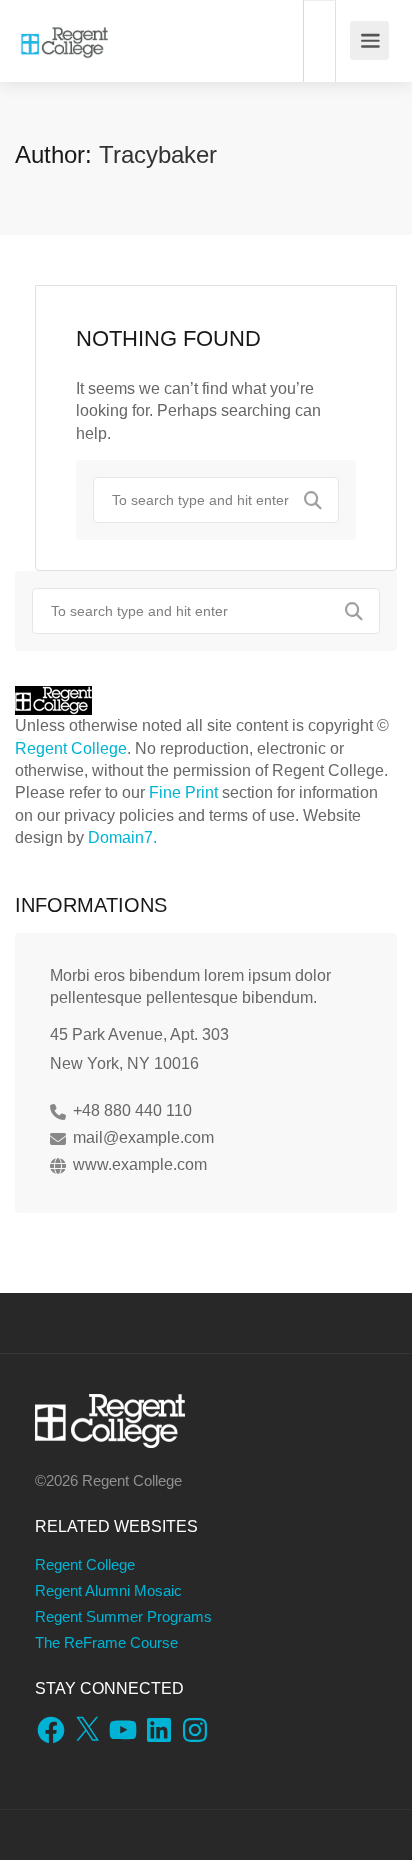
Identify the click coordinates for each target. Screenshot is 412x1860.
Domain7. (122, 837)
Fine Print (183, 792)
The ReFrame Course (106, 1642)
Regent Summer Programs (123, 1616)
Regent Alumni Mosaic (108, 1590)
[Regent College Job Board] (64, 30)
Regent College (71, 748)
